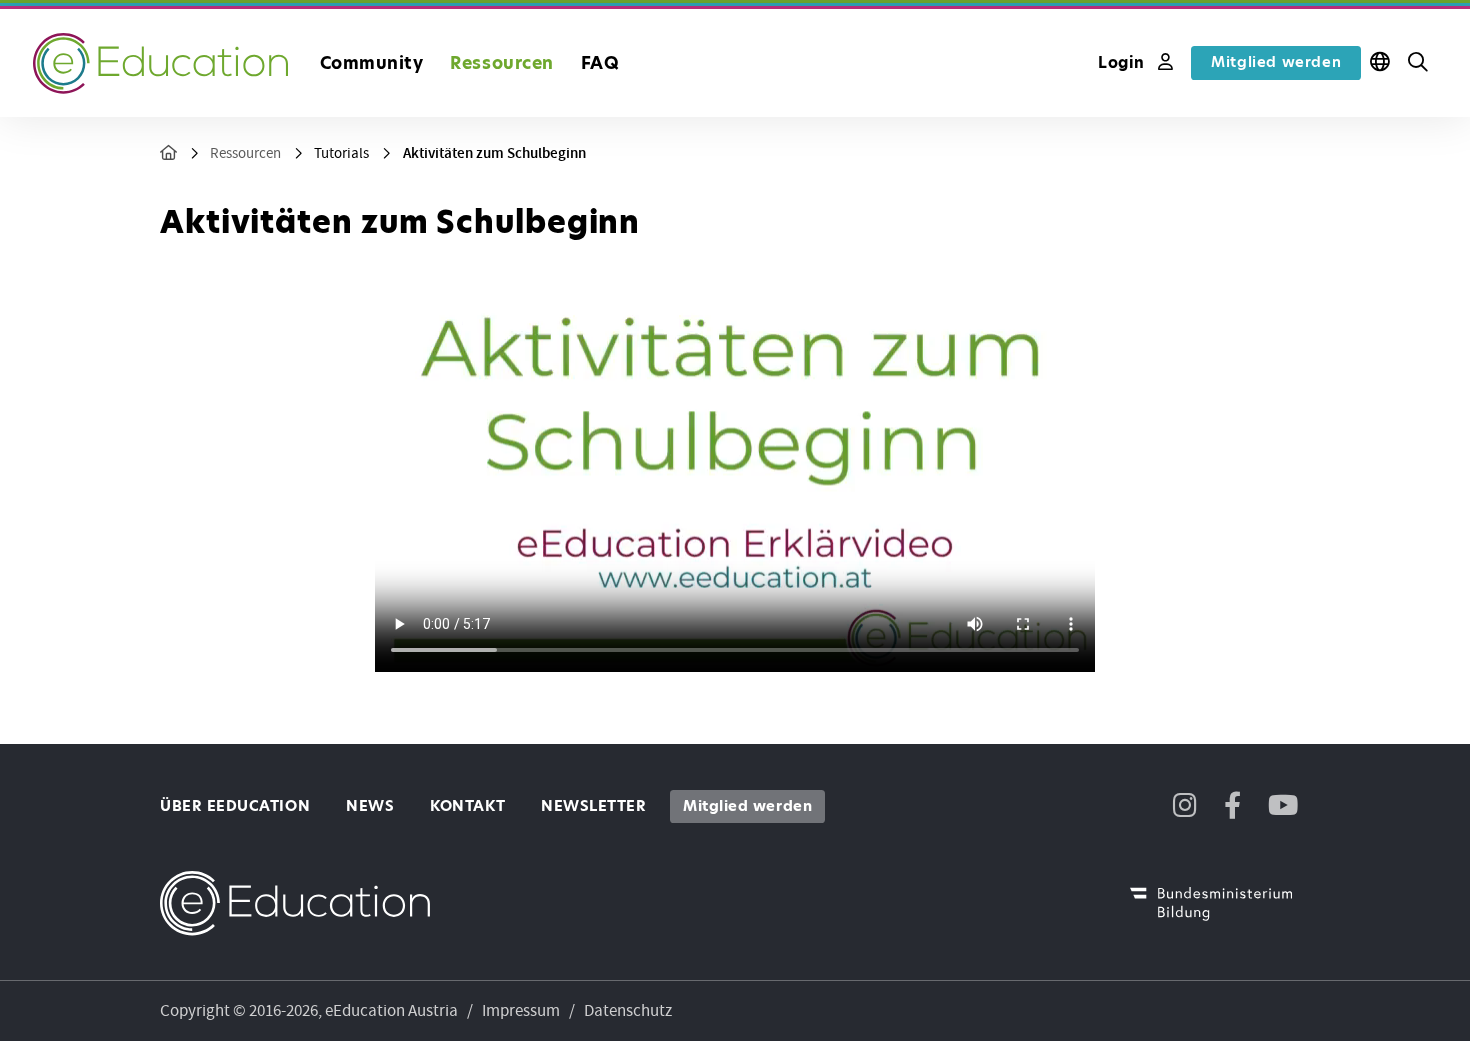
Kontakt (467, 806)
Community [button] (372, 63)
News (370, 806)
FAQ (600, 63)
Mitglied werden (1276, 62)
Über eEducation (235, 806)
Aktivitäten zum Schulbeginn (494, 153)
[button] (1418, 63)
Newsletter (593, 806)
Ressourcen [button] (501, 63)
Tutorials (341, 153)
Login (1124, 62)
